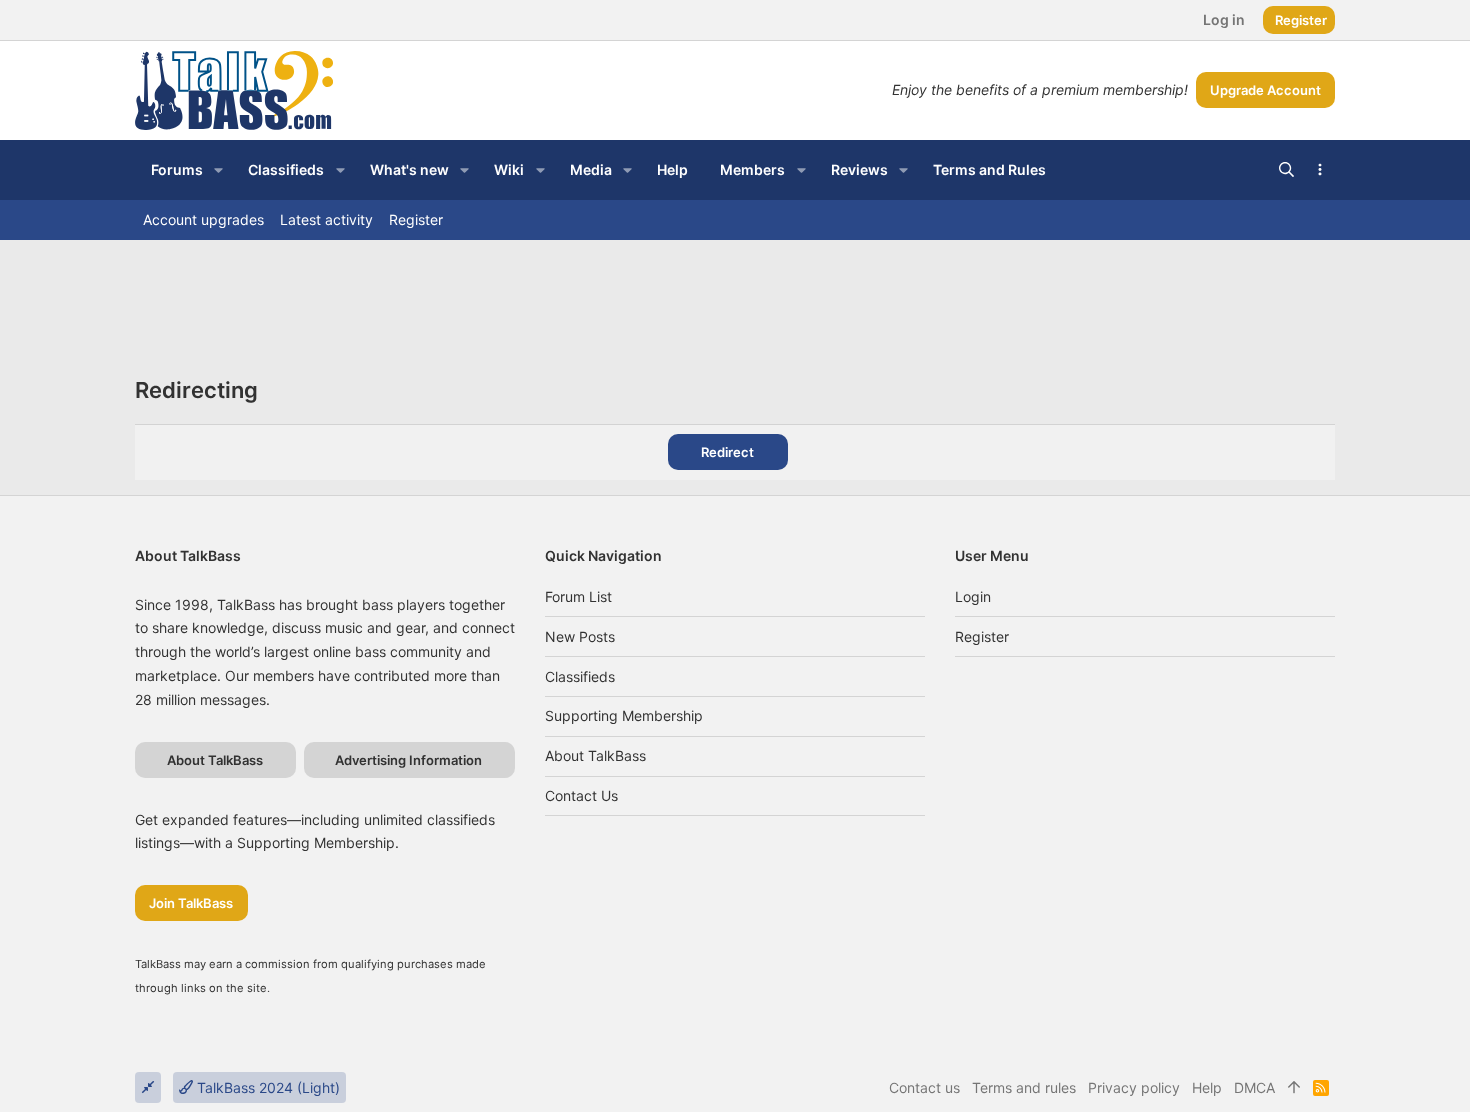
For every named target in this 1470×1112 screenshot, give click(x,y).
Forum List (578, 596)
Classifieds (580, 676)
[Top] (1294, 1088)
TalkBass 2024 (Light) (266, 1087)
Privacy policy (1134, 1087)
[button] (218, 170)
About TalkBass (595, 755)
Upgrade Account (1265, 90)
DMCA (1254, 1087)
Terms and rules (1024, 1087)
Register (982, 636)
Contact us (581, 795)
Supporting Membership (624, 715)
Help (1207, 1087)
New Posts (580, 636)
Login (973, 596)
